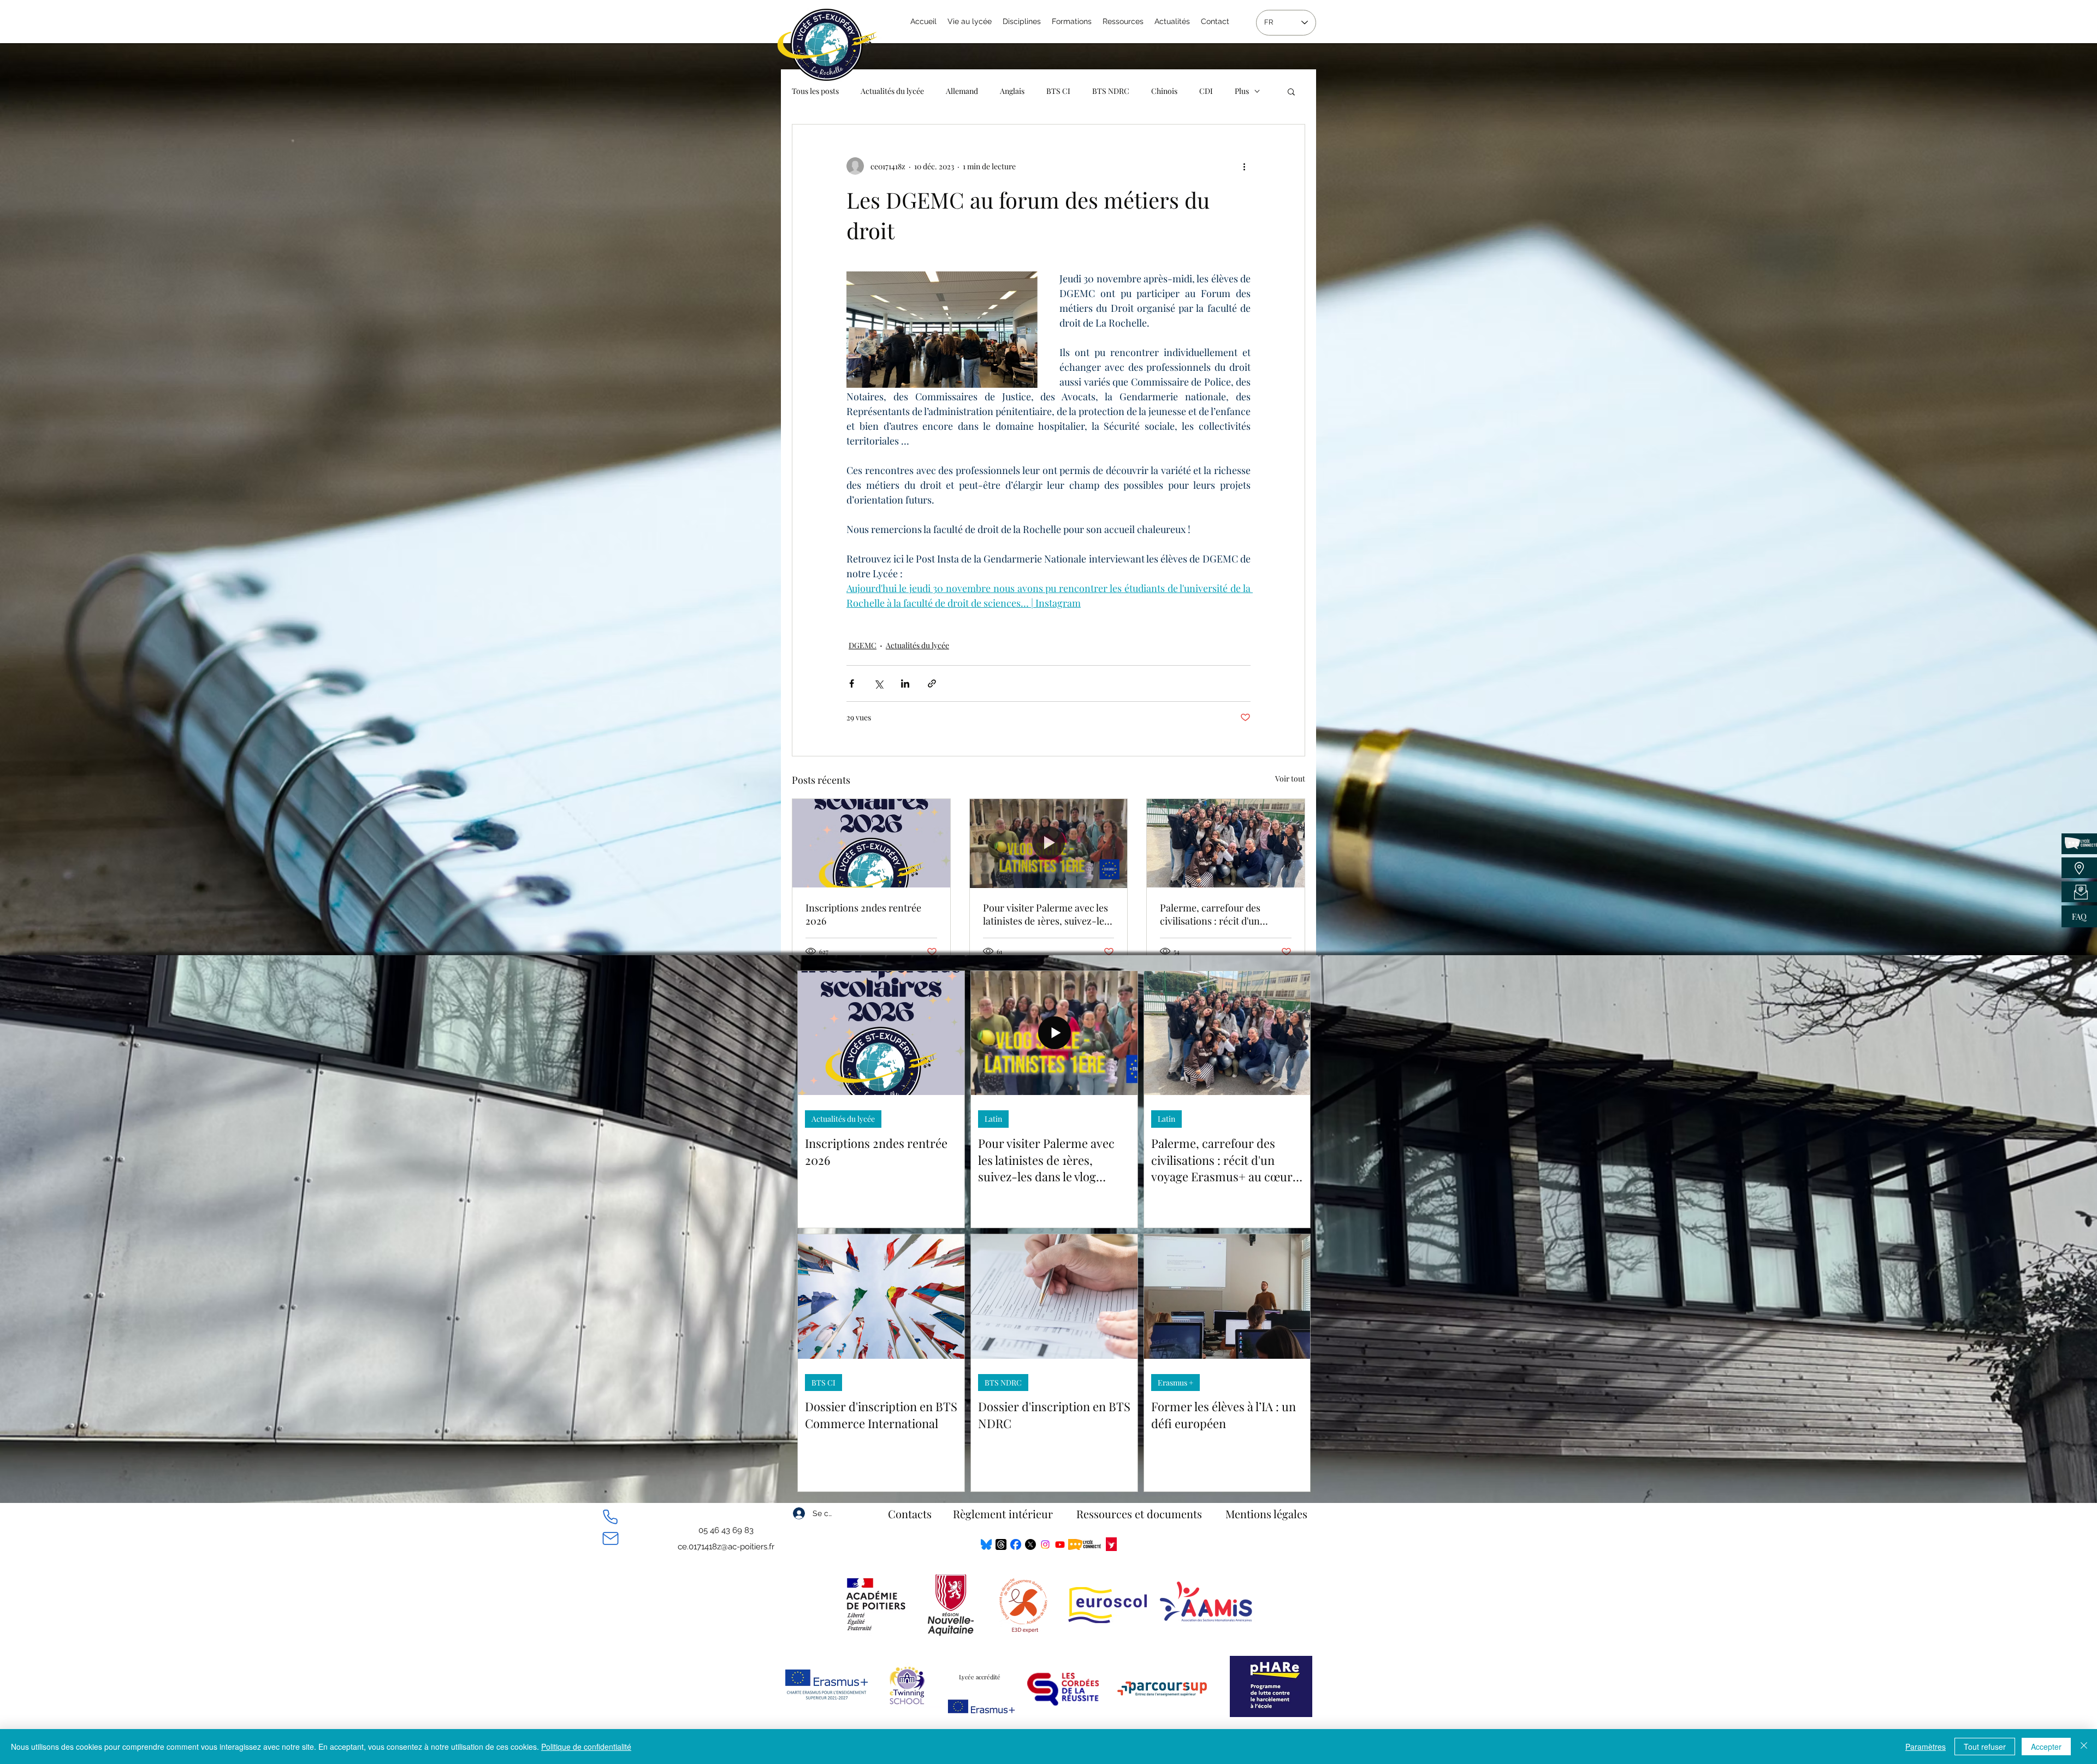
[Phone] (610, 1517)
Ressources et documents (1139, 1514)
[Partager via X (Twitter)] (878, 683)
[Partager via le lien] (932, 683)
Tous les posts (815, 91)
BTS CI (1058, 91)
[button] (1291, 91)
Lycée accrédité (980, 1677)
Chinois (1164, 91)
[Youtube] (1060, 1544)
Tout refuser (1985, 1747)
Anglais (1012, 91)
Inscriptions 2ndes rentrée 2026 (863, 914)
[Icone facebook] (1016, 1544)
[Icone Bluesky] (986, 1544)
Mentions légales (1266, 1514)
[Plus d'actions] (1244, 166)
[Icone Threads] (1001, 1544)
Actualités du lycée (892, 91)
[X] (1030, 1544)
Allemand (962, 91)
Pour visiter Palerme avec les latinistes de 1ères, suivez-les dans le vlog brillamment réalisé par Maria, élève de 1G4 (1046, 914)
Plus (1242, 91)
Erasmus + (1175, 1383)
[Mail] (610, 1538)
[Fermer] (2084, 1747)
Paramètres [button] (1926, 1747)
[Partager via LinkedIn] (905, 683)
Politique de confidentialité (586, 1747)
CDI (1206, 91)
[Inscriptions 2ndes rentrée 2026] (871, 843)
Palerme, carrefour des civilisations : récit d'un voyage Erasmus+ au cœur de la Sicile (1224, 914)
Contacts (910, 1514)
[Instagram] (1045, 1544)
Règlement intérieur (1003, 1514)
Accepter (2046, 1747)
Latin (993, 1119)
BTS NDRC (1111, 91)
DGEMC (863, 645)
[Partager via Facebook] (852, 683)
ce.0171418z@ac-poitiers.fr (726, 1547)
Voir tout (1290, 779)
